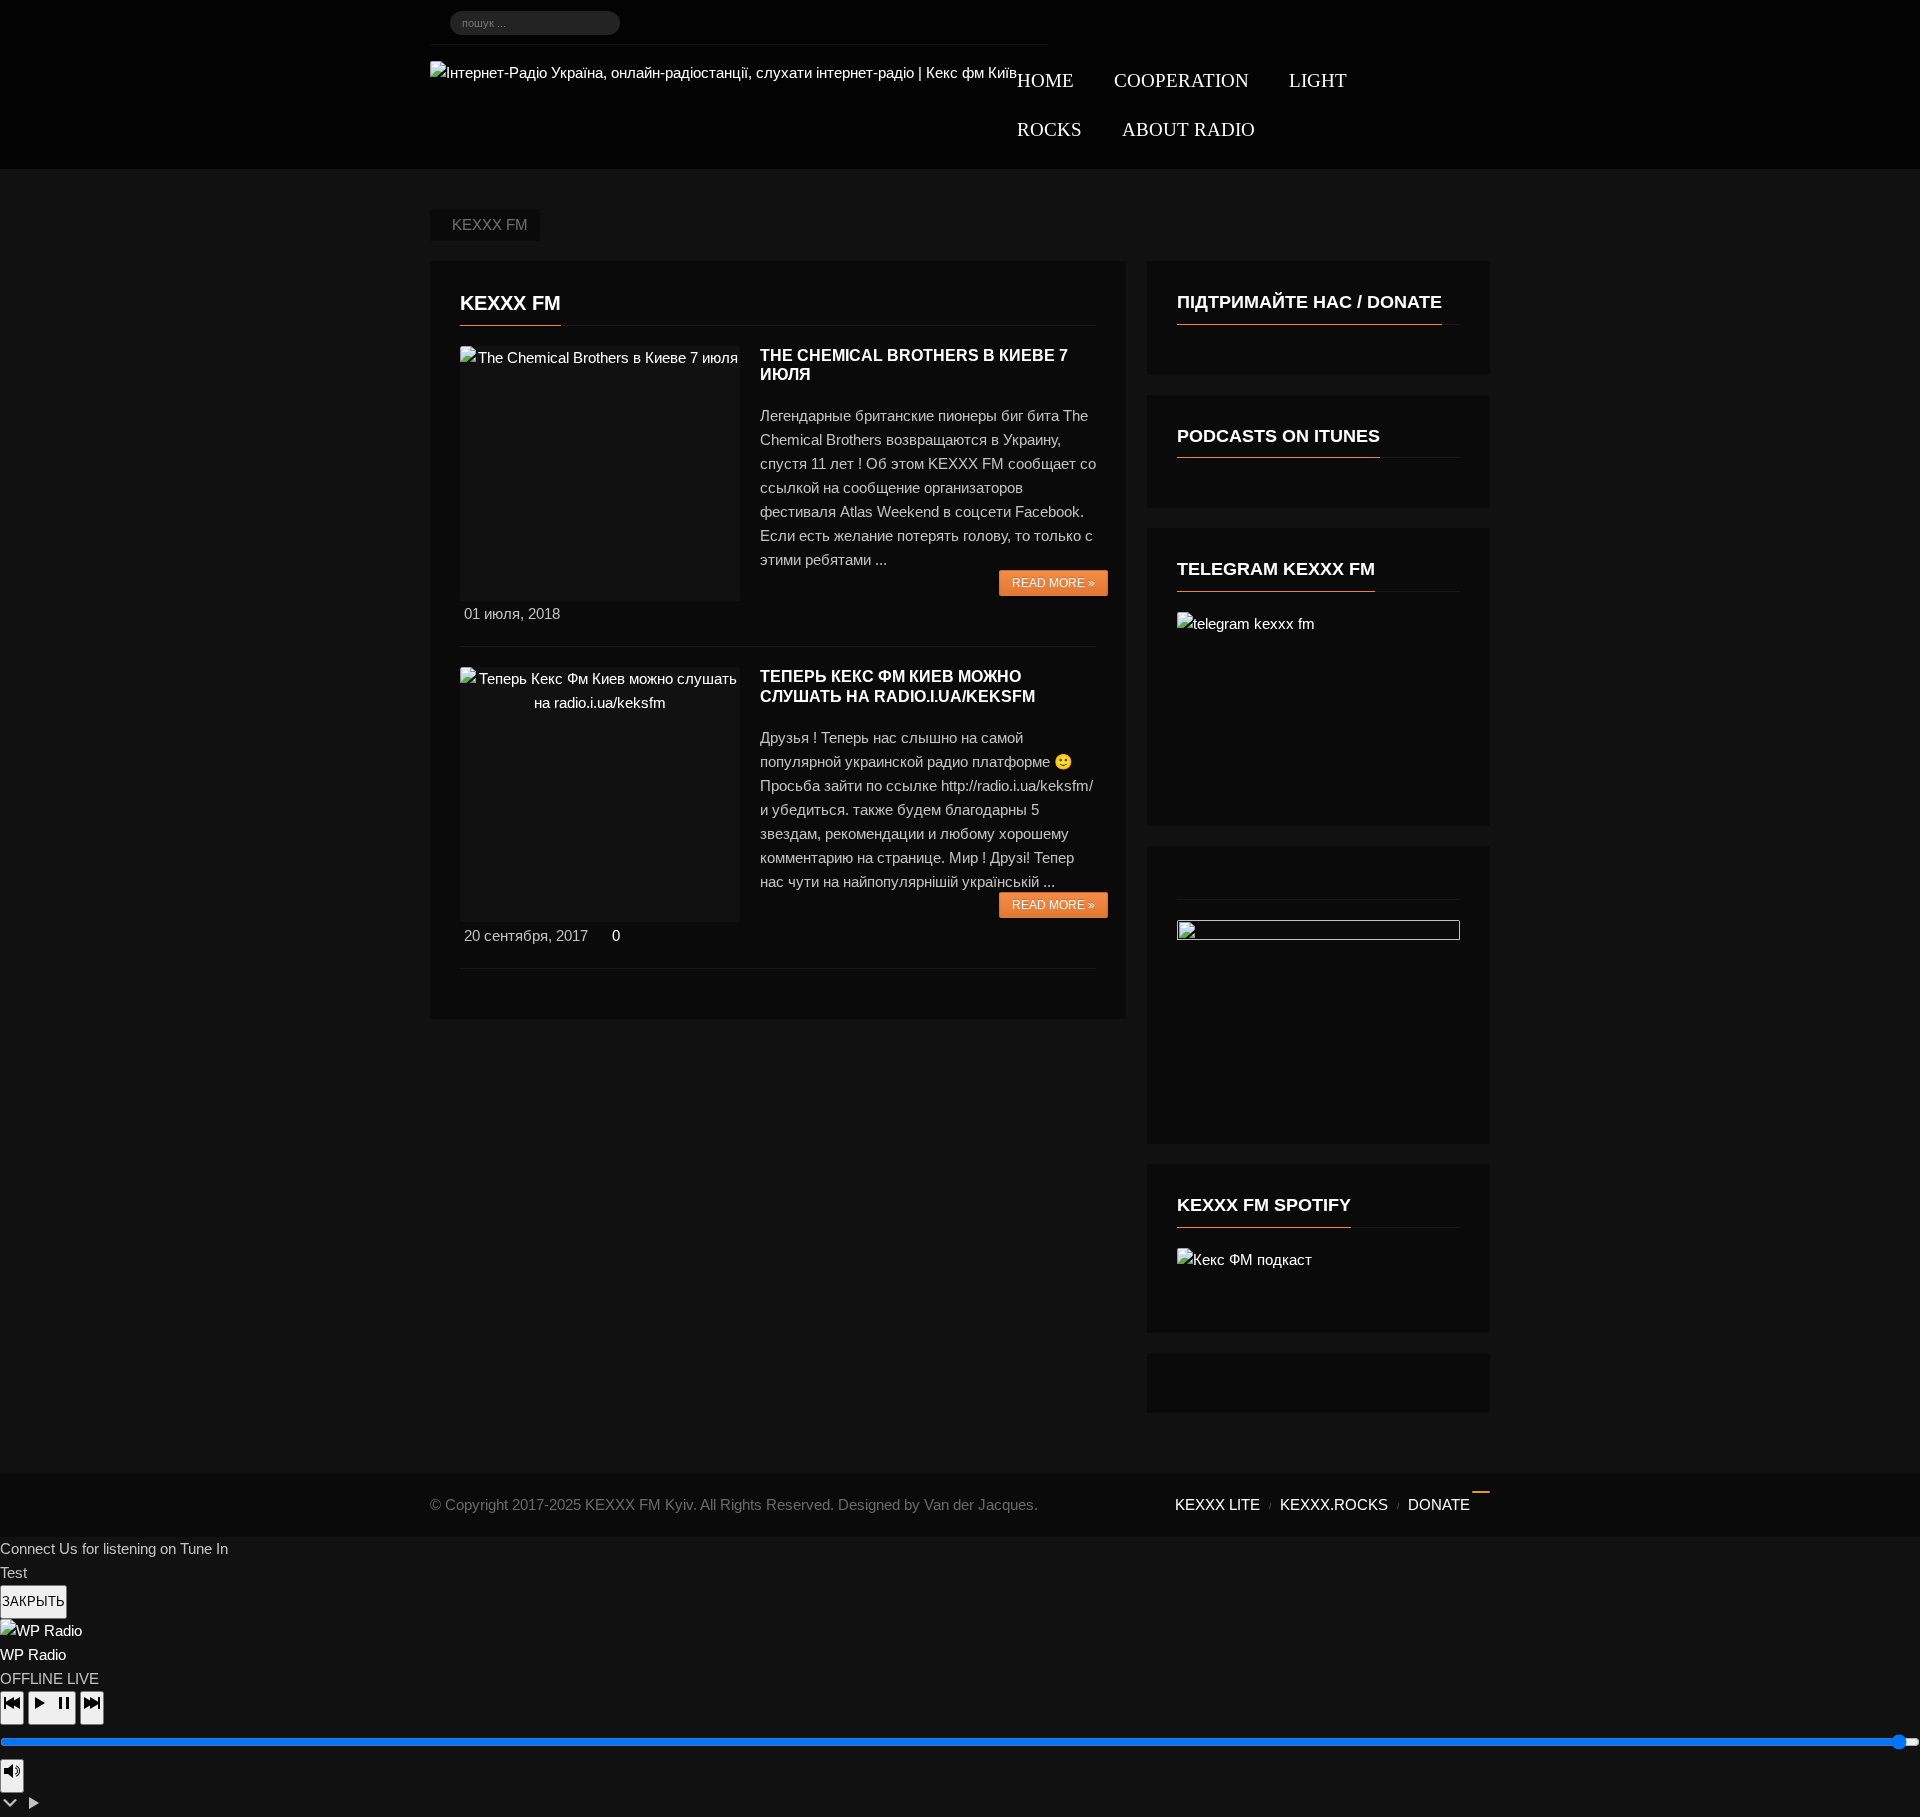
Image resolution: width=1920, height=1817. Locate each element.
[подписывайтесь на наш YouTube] (827, 23)
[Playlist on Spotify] (861, 23)
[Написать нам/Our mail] (1031, 23)
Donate (1439, 1504)
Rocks (1049, 130)
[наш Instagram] (759, 23)
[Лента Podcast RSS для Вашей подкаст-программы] (963, 23)
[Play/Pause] (52, 1708)
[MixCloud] (997, 23)
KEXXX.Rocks (1334, 1504)
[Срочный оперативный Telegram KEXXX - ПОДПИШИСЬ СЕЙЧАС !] (657, 23)
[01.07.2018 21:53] (600, 473)
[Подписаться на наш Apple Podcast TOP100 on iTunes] (691, 23)
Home (1045, 81)
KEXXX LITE (1217, 1504)
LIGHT (1318, 81)
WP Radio (33, 1654)
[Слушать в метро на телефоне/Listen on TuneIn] (929, 23)
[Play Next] (92, 1708)
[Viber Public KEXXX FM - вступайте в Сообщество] (725, 23)
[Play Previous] (12, 1708)
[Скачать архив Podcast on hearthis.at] (895, 23)
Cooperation (1181, 81)
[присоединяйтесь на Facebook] (793, 23)
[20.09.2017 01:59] (600, 794)
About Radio (1188, 130)
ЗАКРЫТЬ (33, 1601)
